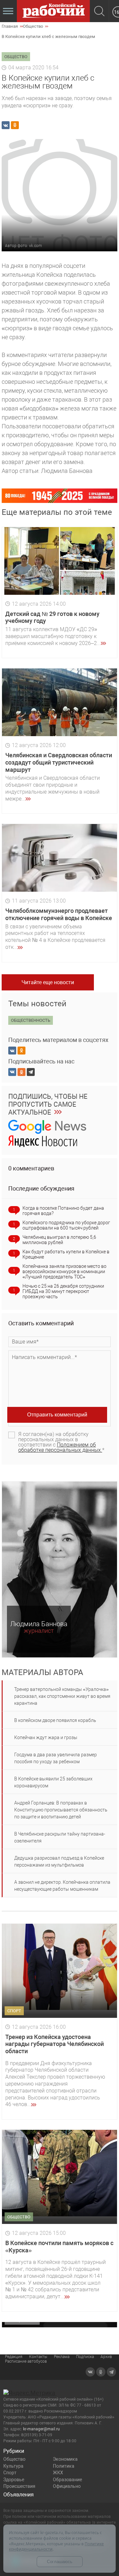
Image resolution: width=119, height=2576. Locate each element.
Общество (14, 2459)
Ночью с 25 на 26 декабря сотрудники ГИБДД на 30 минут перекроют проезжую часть (63, 1291)
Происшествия (19, 2486)
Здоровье (14, 2480)
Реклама (62, 2357)
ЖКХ (58, 2473)
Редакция (14, 2357)
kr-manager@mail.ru (41, 2429)
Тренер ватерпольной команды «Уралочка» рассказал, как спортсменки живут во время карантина (62, 1696)
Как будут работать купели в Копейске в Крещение (66, 1254)
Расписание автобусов (26, 2361)
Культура (13, 2466)
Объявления (19, 2495)
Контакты (38, 2357)
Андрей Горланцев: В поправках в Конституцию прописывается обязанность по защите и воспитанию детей (61, 1810)
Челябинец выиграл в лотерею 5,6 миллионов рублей (59, 1240)
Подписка (85, 2357)
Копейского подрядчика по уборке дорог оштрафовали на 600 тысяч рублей (66, 1225)
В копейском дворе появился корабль (55, 1720)
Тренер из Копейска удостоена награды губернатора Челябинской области (55, 2044)
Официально (67, 2486)
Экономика (65, 2459)
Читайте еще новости (48, 982)
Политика (64, 2466)
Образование (67, 2480)
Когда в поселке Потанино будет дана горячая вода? (63, 1211)
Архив (106, 2357)
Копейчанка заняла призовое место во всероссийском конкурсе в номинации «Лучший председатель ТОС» (64, 1271)
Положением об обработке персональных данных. (60, 1447)
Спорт (10, 2473)
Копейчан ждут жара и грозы (46, 1737)
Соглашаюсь (60, 2562)
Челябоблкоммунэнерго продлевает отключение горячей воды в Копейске (59, 914)
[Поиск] (99, 12)
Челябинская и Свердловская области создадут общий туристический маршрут (59, 762)
